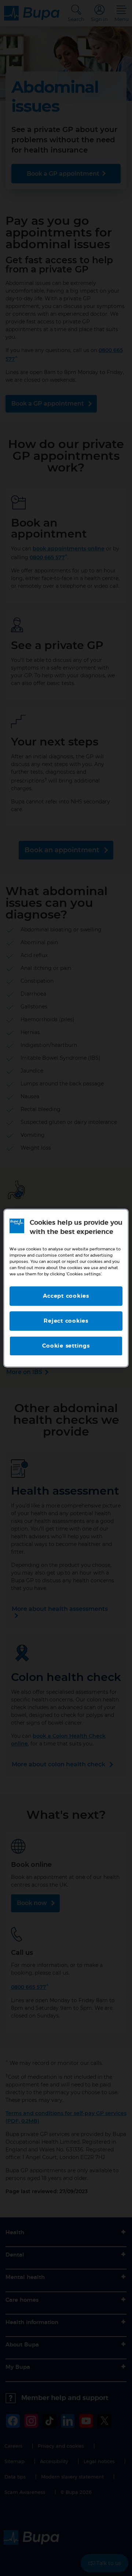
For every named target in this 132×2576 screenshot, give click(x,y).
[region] (66, 1288)
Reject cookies (66, 1321)
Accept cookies (66, 1296)
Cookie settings (66, 1346)
